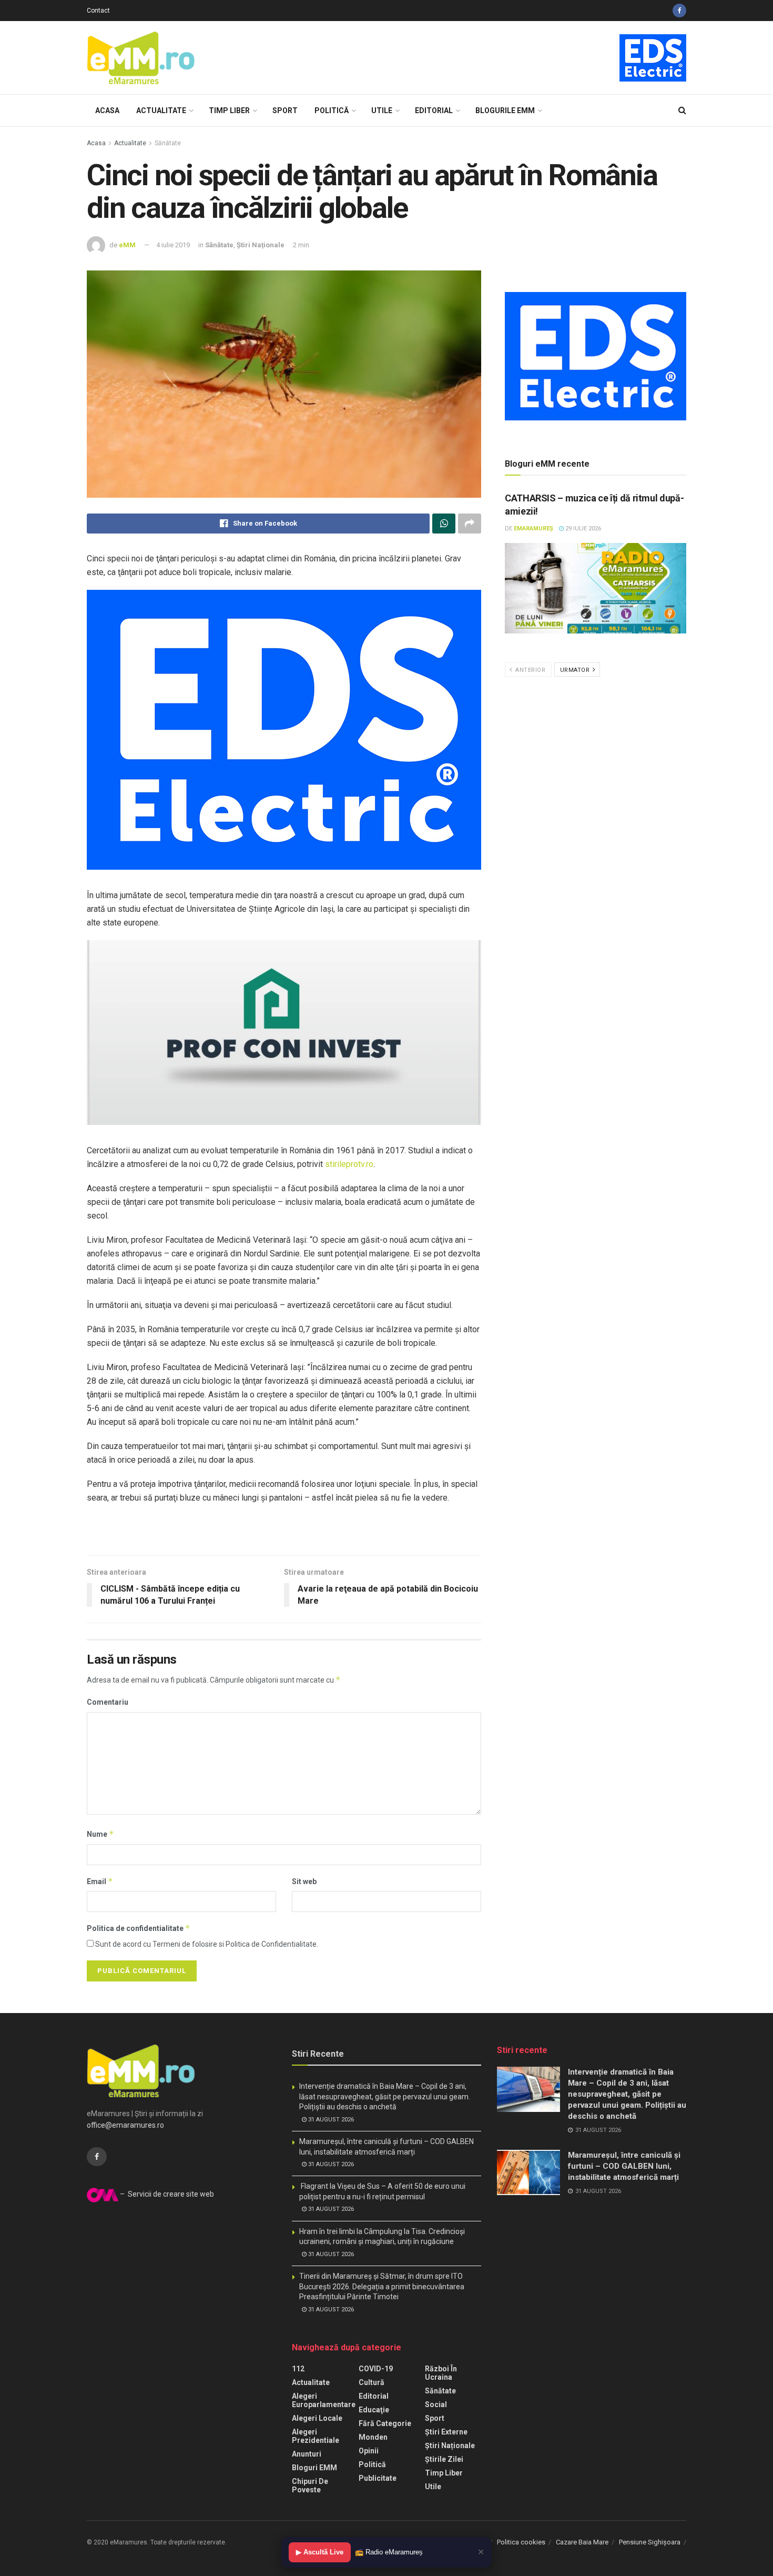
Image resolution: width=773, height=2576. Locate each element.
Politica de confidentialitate (139, 1928)
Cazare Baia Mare (582, 2542)
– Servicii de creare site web (166, 2194)
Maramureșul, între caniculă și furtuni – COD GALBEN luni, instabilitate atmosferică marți (624, 2166)
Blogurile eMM (505, 110)
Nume (100, 1834)
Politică (332, 110)
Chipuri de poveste (310, 2486)
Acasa (107, 110)
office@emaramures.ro (125, 2125)
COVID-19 (376, 2369)
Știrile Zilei (444, 2459)
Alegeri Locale (317, 2418)
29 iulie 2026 (582, 529)
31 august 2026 (330, 2120)
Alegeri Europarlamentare (324, 2400)
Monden (373, 2437)
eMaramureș (533, 529)
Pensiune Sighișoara (650, 2542)
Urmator (576, 670)
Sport (285, 110)
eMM (127, 245)
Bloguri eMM (314, 2468)
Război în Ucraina (441, 2373)
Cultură (372, 2382)
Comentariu (108, 1702)
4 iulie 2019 (173, 245)
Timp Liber (229, 110)
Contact (98, 11)
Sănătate (168, 143)
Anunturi (307, 2454)
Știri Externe (446, 2432)
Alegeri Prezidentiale (316, 2436)
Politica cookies (521, 2542)
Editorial (434, 110)
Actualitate (161, 110)
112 (298, 2369)
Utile (382, 110)
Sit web (304, 1881)
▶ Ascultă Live (320, 2552)
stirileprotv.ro (349, 1164)
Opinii (369, 2451)
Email (100, 1881)
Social (436, 2404)
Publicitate (378, 2478)
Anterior (530, 670)
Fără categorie (385, 2423)
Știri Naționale (261, 245)
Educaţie (374, 2410)
